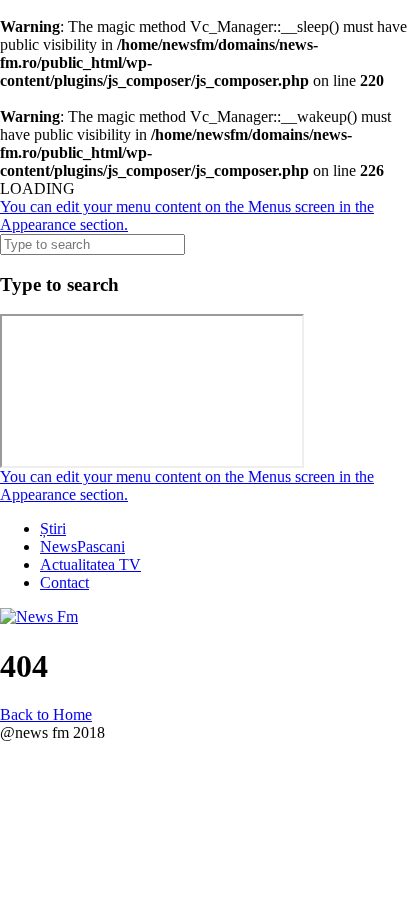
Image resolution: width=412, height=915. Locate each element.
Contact (64, 582)
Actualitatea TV (90, 564)
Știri (53, 528)
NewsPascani (82, 546)
